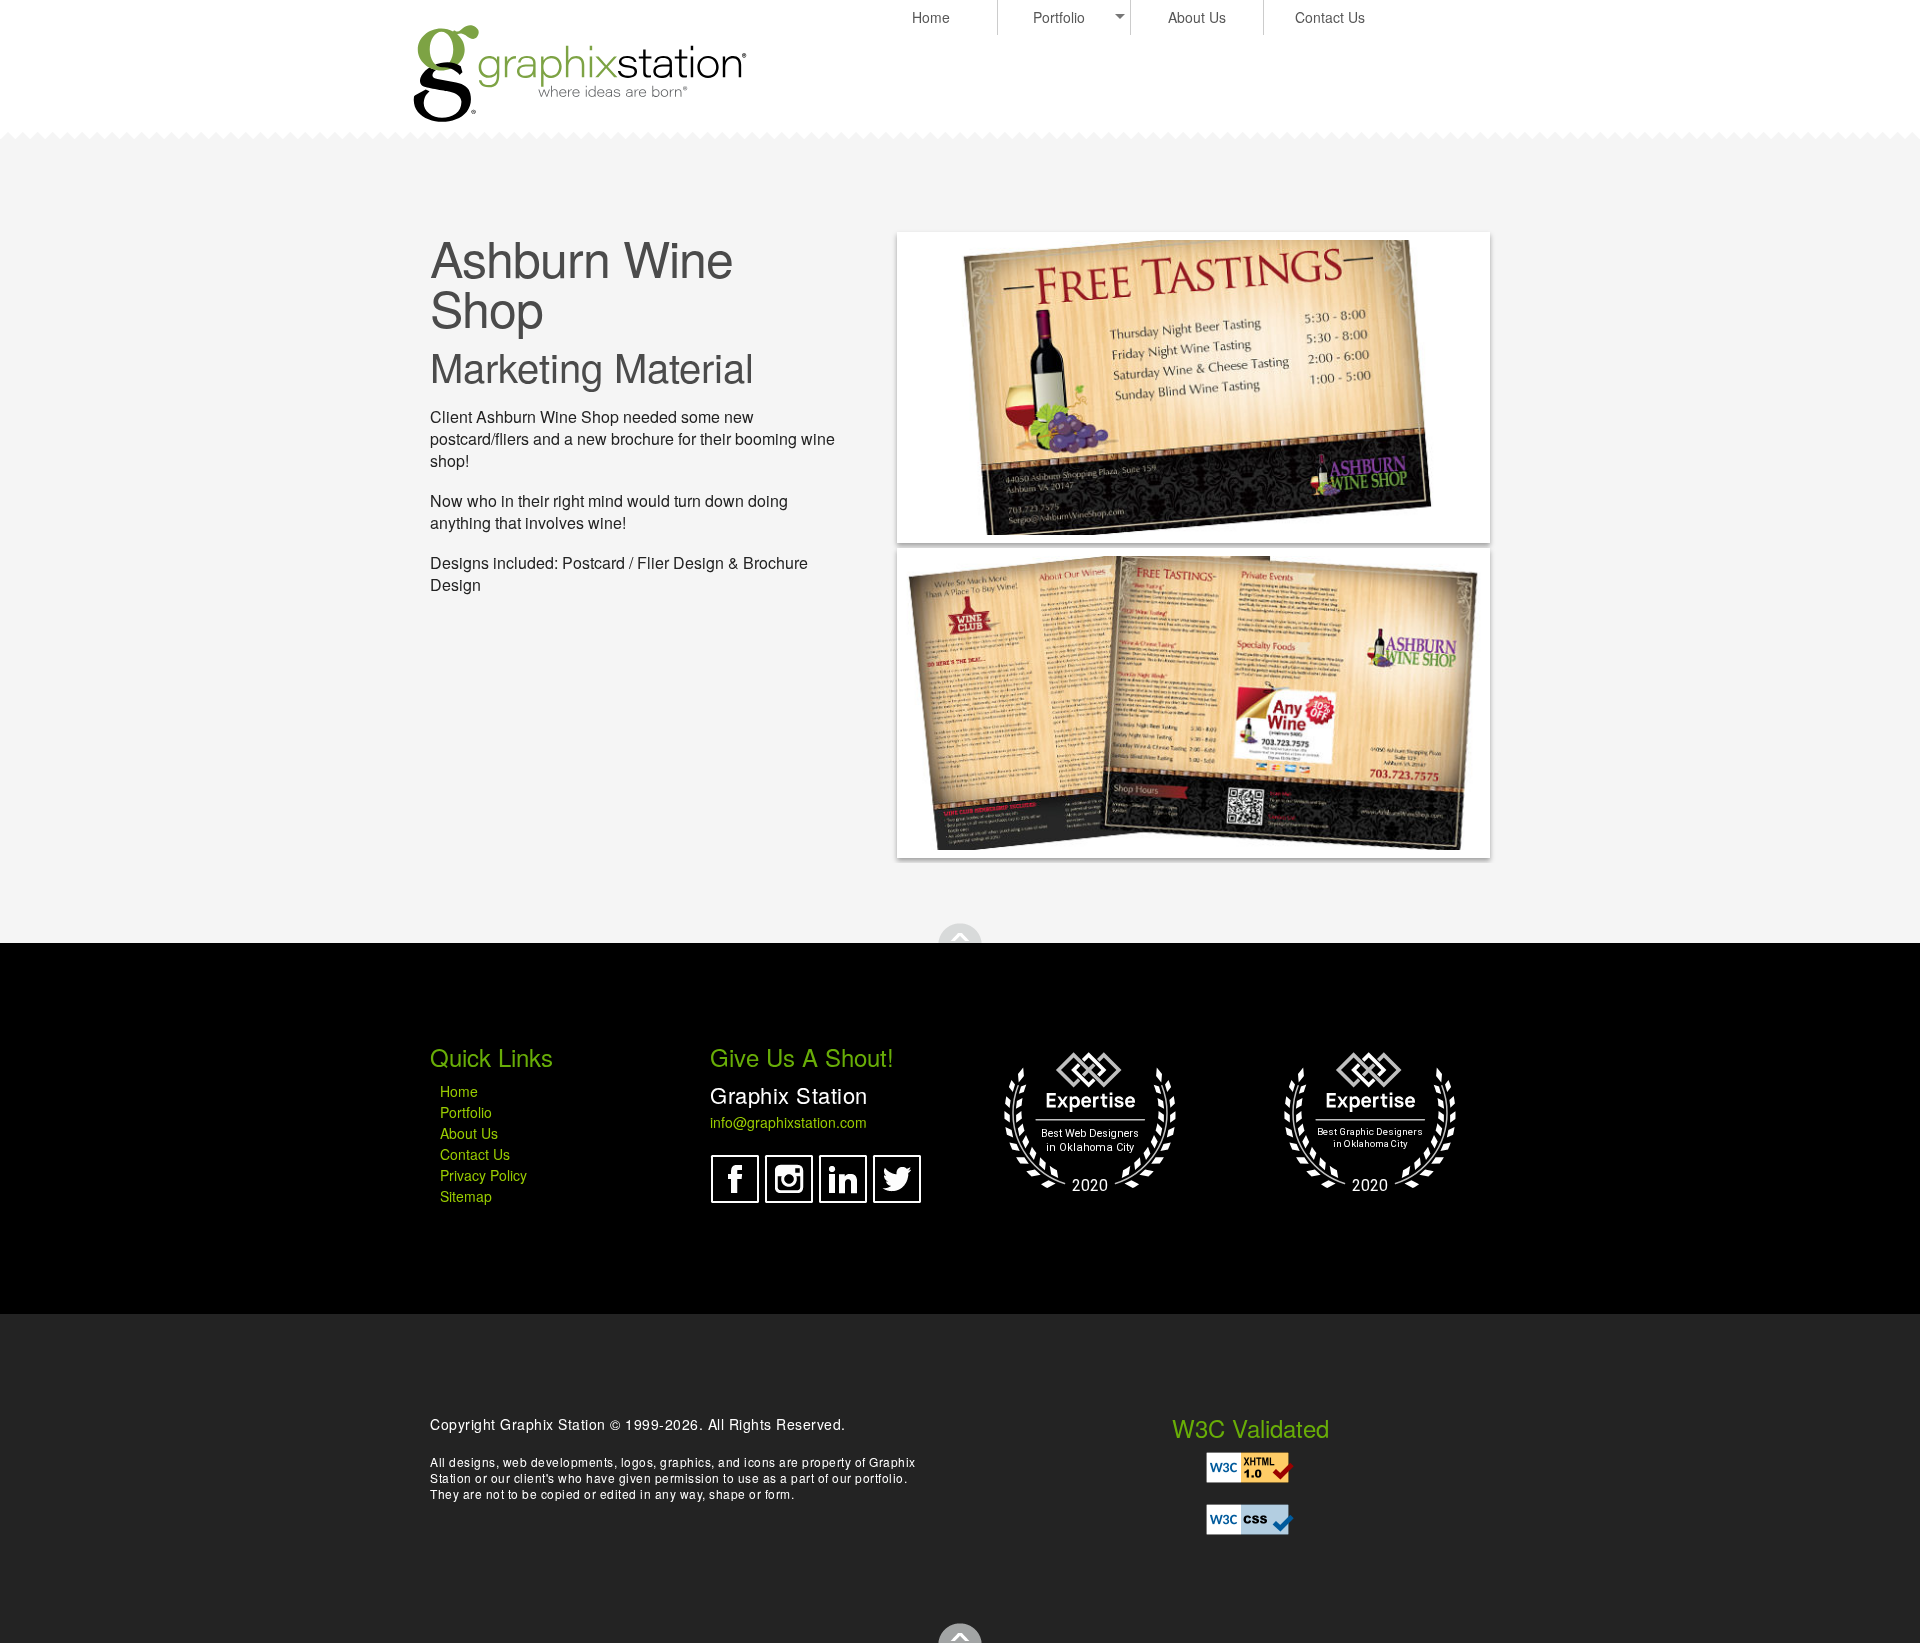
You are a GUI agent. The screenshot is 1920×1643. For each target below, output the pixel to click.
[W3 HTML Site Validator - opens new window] (1250, 1467)
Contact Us (1330, 17)
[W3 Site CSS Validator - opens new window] (1250, 1519)
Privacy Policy (483, 1175)
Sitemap (466, 1196)
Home (931, 17)
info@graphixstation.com (788, 1122)
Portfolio (1059, 17)
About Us (1197, 17)
